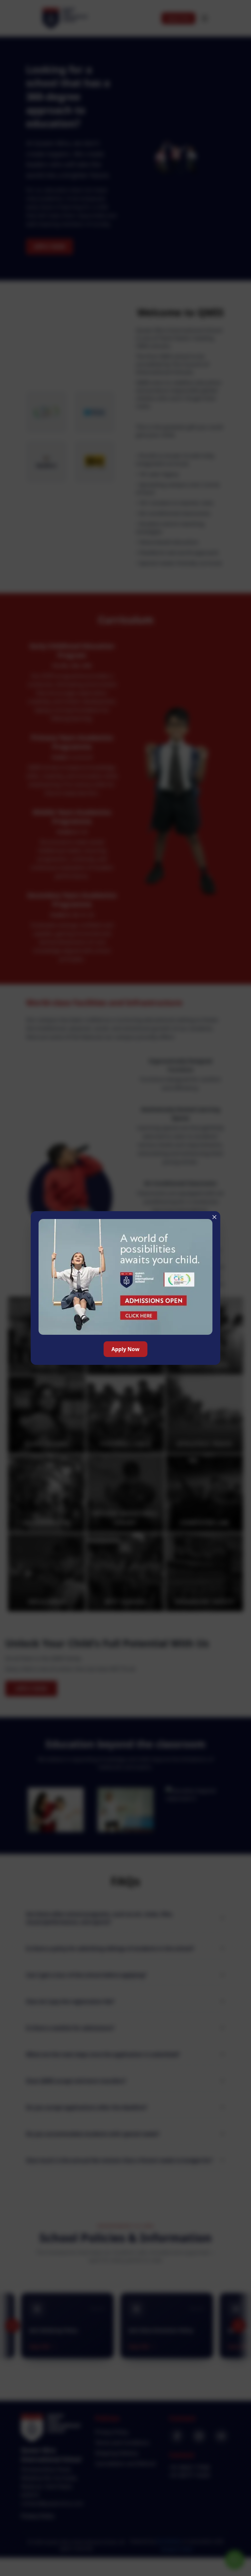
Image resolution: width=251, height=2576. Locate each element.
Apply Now (125, 1349)
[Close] (214, 1217)
